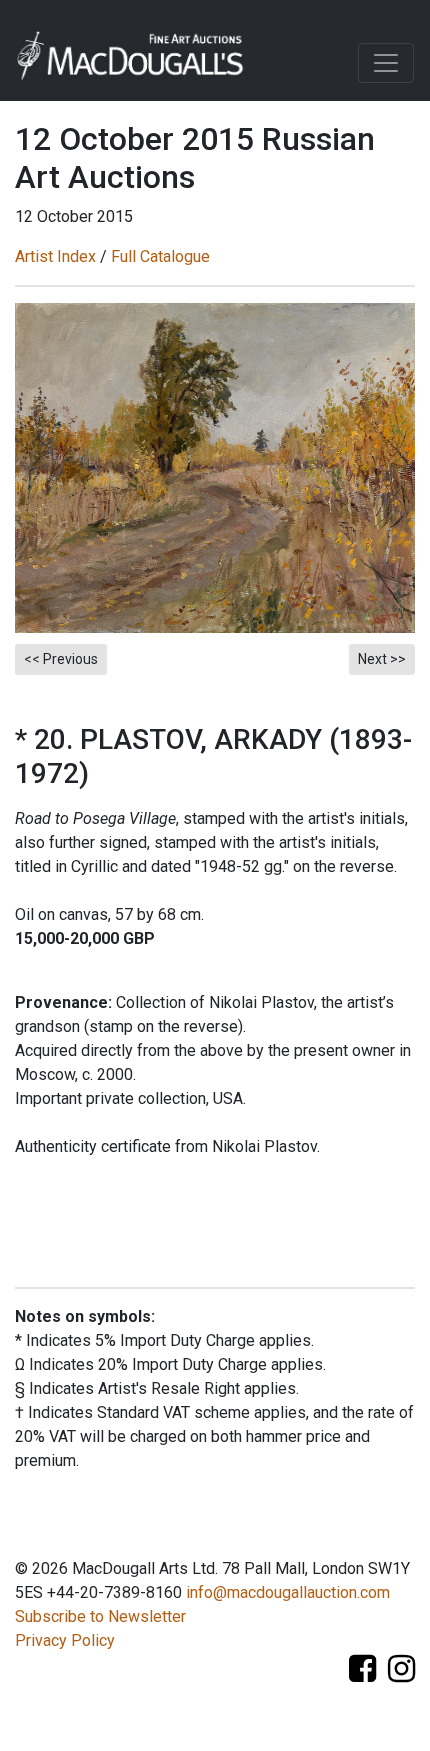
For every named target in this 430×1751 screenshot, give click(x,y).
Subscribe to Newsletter (100, 1616)
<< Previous (61, 659)
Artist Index (55, 256)
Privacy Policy (65, 1640)
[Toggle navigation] (386, 63)
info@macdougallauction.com (288, 1592)
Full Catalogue (160, 256)
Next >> (382, 659)
